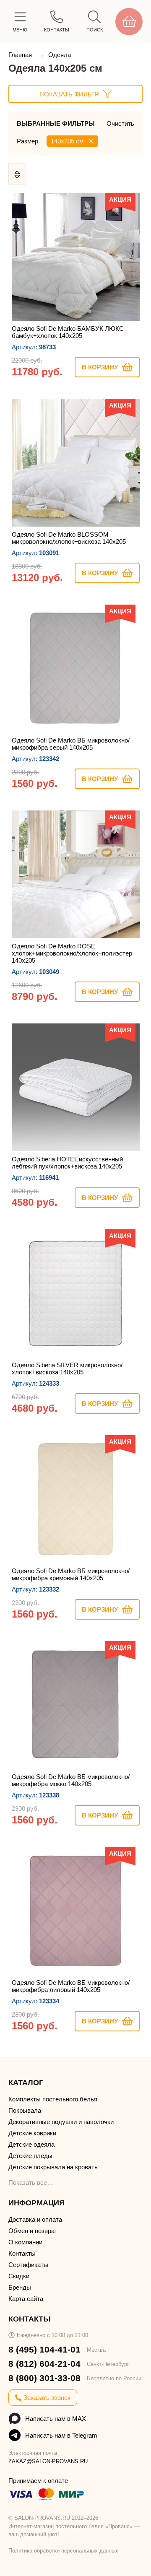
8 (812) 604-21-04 (44, 2364)
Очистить (120, 123)
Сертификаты (28, 2265)
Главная (21, 55)
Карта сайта (26, 2299)
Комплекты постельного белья (53, 2099)
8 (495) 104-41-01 (44, 2349)
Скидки (19, 2276)
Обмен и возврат (33, 2231)
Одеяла (60, 55)
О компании (25, 2242)
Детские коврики (32, 2133)
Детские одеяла (31, 2144)
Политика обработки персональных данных (63, 2551)
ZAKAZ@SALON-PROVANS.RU (48, 2461)
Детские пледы (30, 2156)
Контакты (22, 2253)
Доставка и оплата (35, 2219)
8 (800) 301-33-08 (44, 2378)
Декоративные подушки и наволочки (61, 2122)
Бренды (20, 2287)
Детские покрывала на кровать (53, 2167)
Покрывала (25, 2110)
